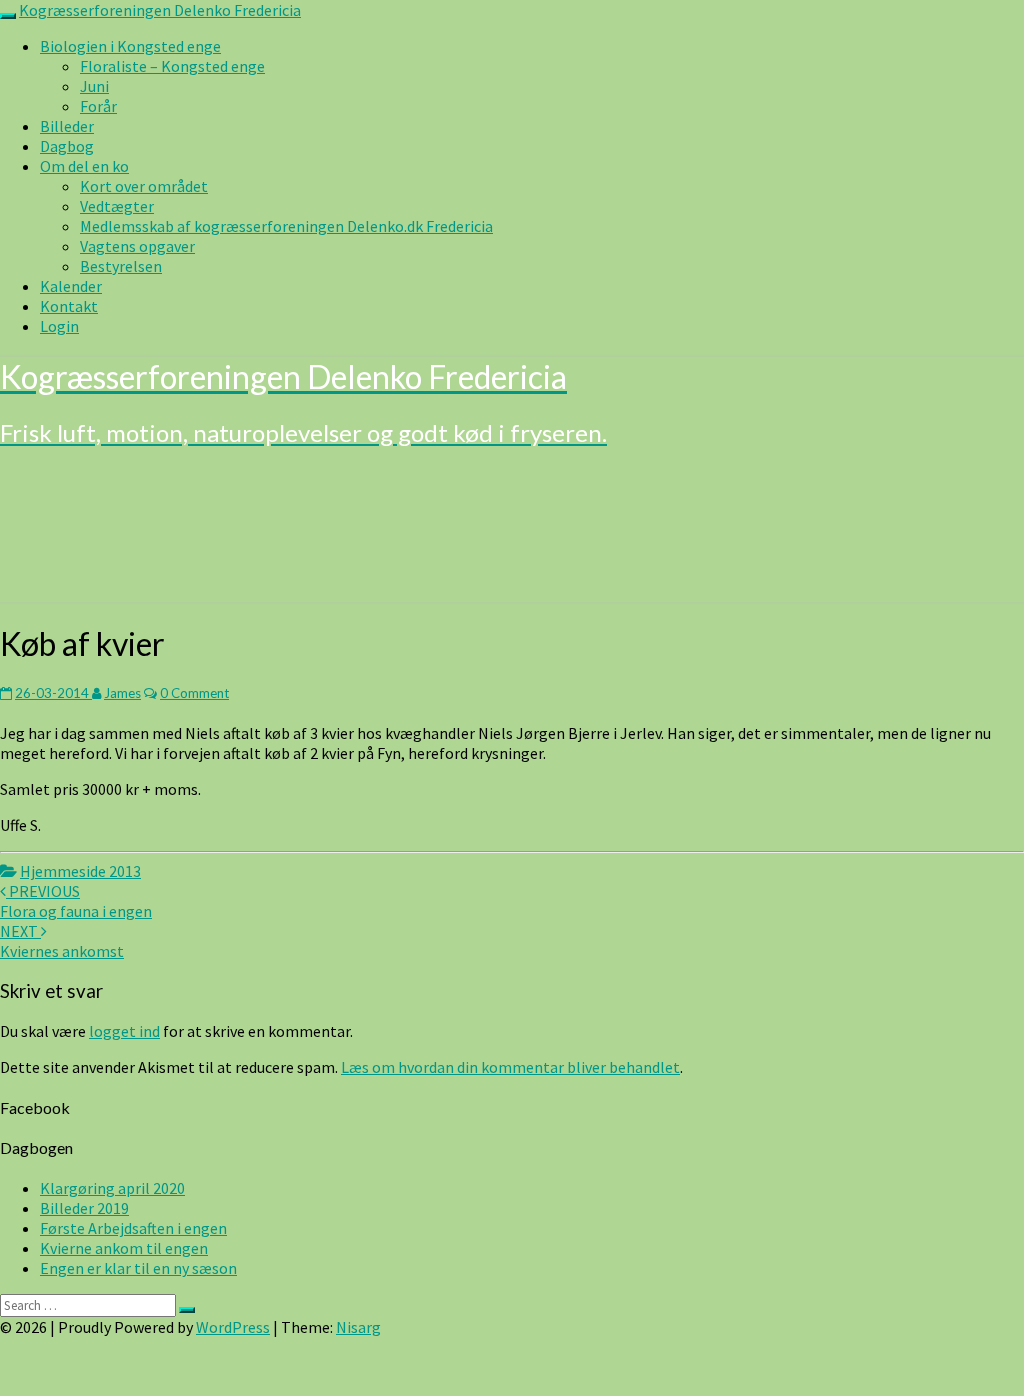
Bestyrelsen (121, 266)
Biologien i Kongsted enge (130, 46)
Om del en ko (84, 166)
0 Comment (194, 693)
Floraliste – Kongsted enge (172, 66)
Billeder (67, 126)
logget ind (124, 1031)
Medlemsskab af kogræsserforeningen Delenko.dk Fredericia (286, 226)
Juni (94, 86)
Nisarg (358, 1327)
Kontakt (69, 306)
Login (59, 326)
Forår (98, 106)
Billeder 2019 (84, 1208)
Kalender (71, 286)
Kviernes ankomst (62, 941)
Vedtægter (117, 206)
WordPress (233, 1327)
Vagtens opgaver (137, 246)
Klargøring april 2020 (112, 1188)
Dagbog (67, 146)
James (122, 693)
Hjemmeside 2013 (80, 871)
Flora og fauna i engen (76, 901)
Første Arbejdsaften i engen (133, 1228)
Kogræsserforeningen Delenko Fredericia (160, 10)
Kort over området (144, 186)
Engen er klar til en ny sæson (138, 1268)
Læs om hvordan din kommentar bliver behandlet (510, 1067)
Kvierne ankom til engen (124, 1248)
